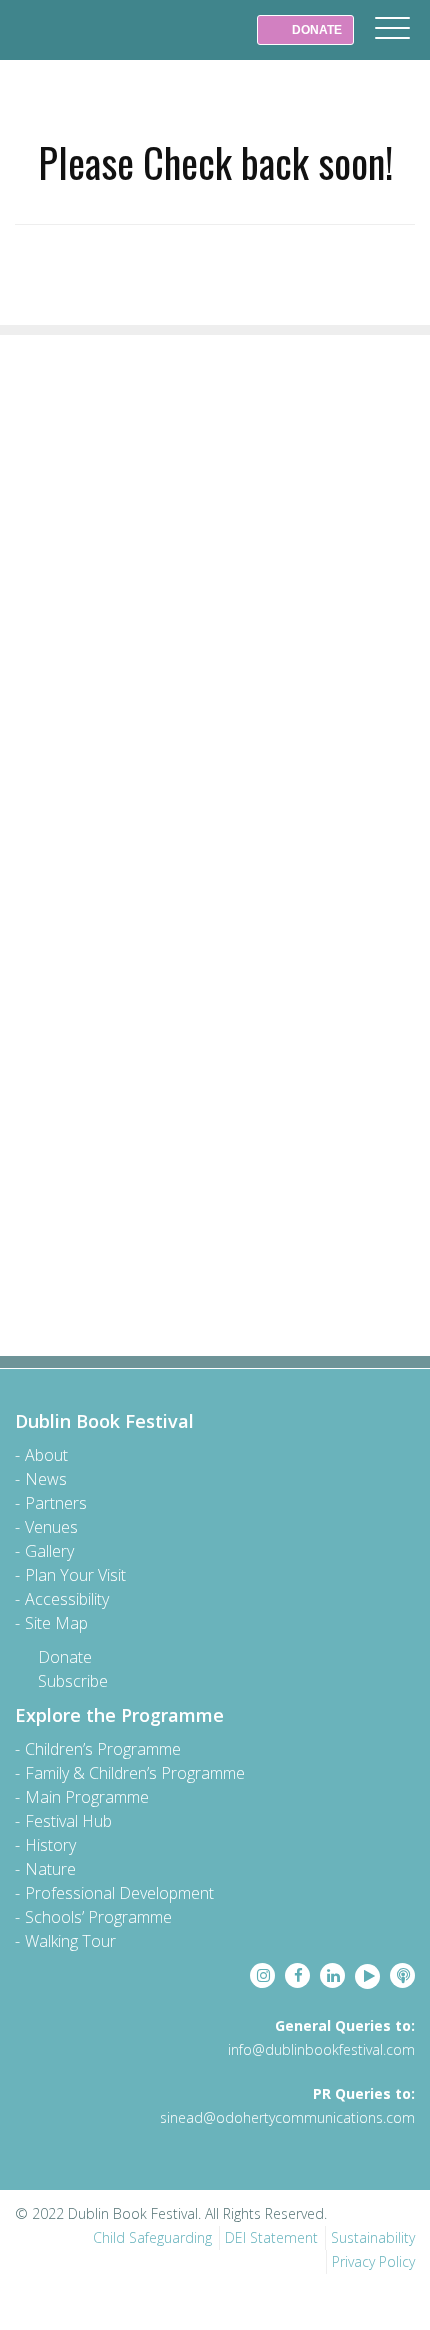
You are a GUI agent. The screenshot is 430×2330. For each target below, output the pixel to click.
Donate (65, 1657)
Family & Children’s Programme (135, 1773)
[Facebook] (297, 1975)
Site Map (56, 1623)
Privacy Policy (373, 2261)
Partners (56, 1503)
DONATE (315, 30)
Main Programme (87, 1797)
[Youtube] (367, 1976)
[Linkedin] (332, 1975)
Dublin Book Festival (60, 44)
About (46, 1455)
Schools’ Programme (98, 1917)
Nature (50, 1869)
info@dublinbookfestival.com (321, 2049)
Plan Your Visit (75, 1575)
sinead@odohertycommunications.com (287, 2117)
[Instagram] (262, 1975)
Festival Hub (68, 1821)
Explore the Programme (119, 1715)
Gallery (49, 1551)
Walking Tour (70, 1941)
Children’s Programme (103, 1749)
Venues (51, 1527)
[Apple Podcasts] (402, 1975)
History (50, 1845)
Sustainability (373, 2237)
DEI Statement (271, 2237)
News (46, 1479)
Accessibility (67, 1599)
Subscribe (73, 1681)
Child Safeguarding (152, 2237)
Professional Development (119, 1893)
